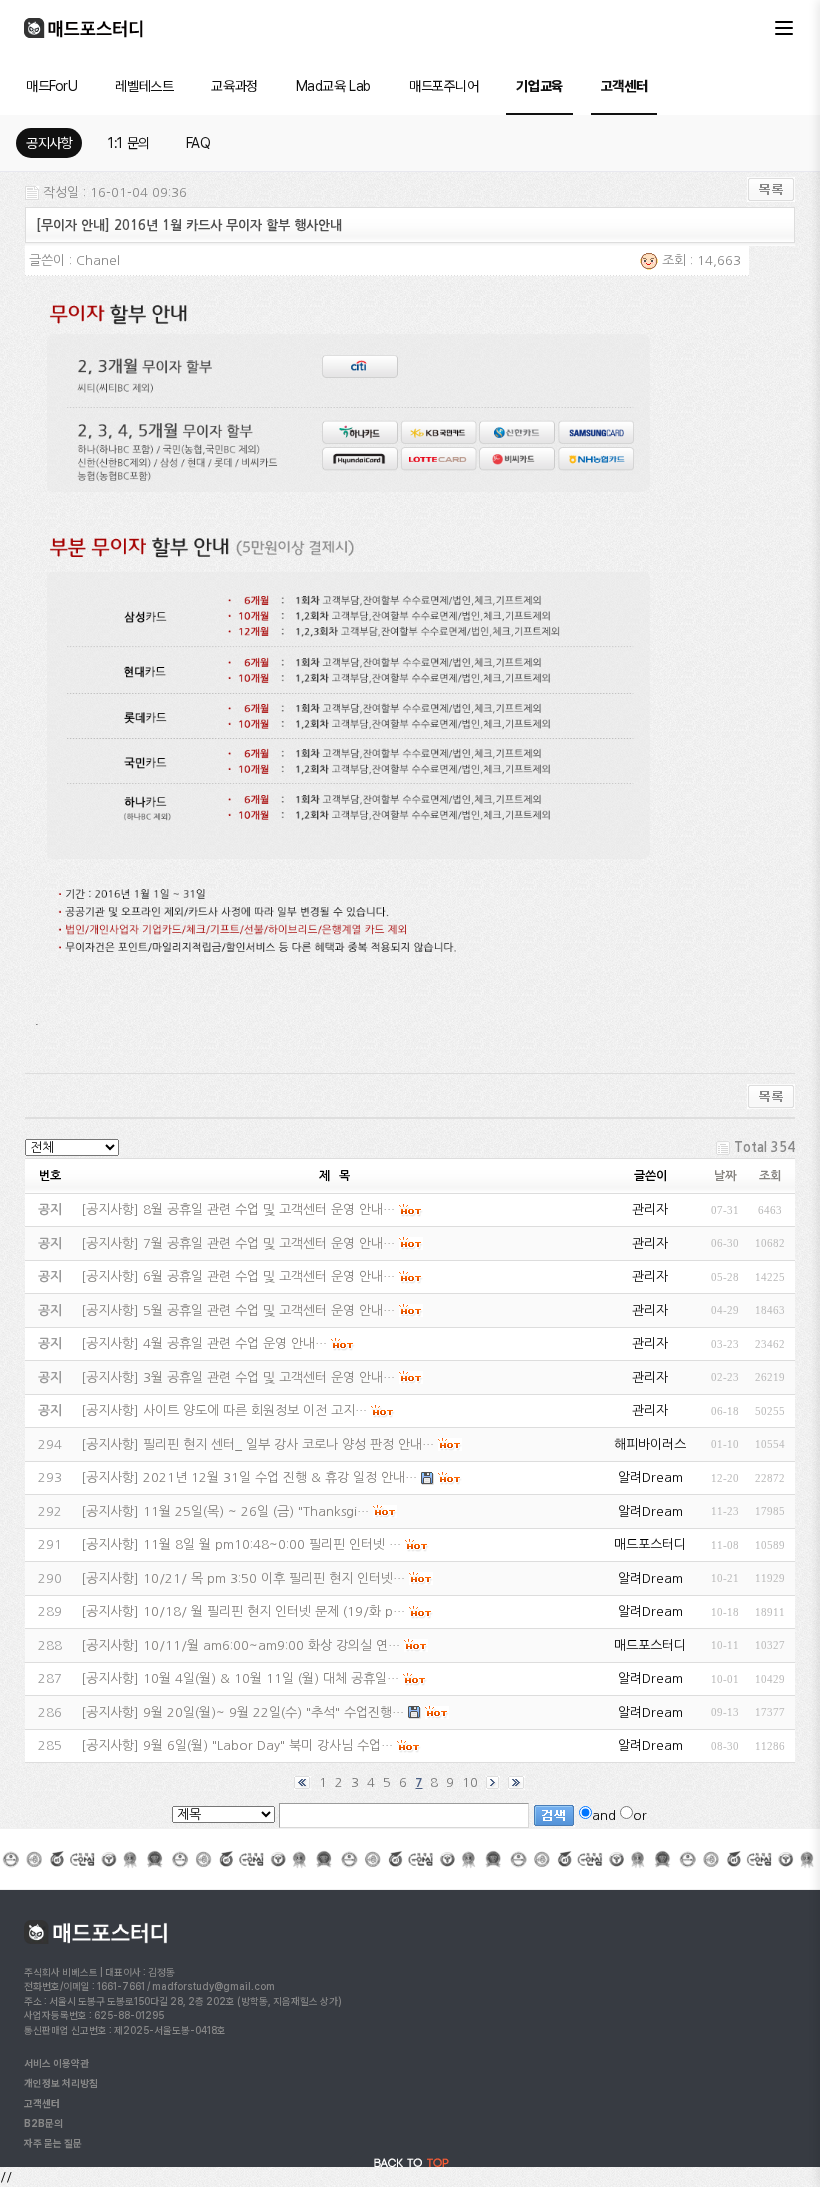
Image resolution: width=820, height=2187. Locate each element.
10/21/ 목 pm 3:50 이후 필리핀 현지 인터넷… (274, 1578)
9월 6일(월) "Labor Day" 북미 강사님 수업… (268, 1745)
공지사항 (49, 143)
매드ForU (51, 86)
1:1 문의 (128, 143)
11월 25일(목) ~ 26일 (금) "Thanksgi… (256, 1511)
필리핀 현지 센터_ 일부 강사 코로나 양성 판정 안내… (288, 1444)
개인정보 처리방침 (61, 2083)
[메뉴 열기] (784, 28)
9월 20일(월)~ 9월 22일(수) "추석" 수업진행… (273, 1712)
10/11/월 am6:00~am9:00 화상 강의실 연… (271, 1645)
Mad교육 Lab (333, 86)
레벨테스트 (144, 86)
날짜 (725, 1176)
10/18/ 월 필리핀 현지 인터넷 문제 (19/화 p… (274, 1611)
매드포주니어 (443, 86)
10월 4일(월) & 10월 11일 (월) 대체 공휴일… (271, 1678)
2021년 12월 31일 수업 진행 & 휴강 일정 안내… (280, 1477)
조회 (770, 1176)
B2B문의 (43, 2123)
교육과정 (234, 86)
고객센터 (624, 86)
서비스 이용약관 (56, 2063)
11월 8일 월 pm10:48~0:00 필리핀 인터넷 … (272, 1544)
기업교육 (539, 86)
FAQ (198, 143)
